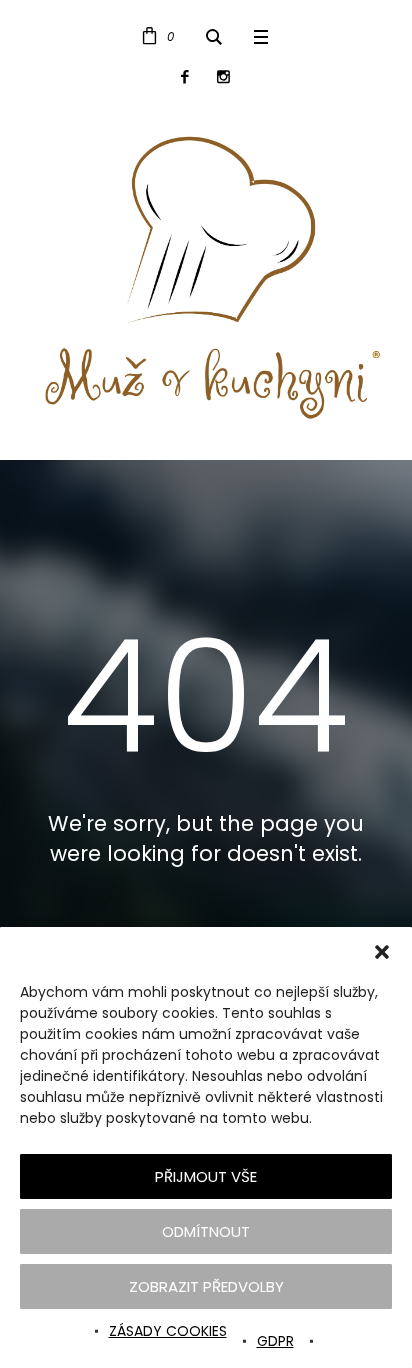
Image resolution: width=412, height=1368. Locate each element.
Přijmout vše (206, 1176)
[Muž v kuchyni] (206, 276)
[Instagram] (223, 76)
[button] (382, 952)
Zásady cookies (168, 1331)
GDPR (275, 1341)
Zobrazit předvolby (206, 1286)
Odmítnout (206, 1231)
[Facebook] (184, 76)
